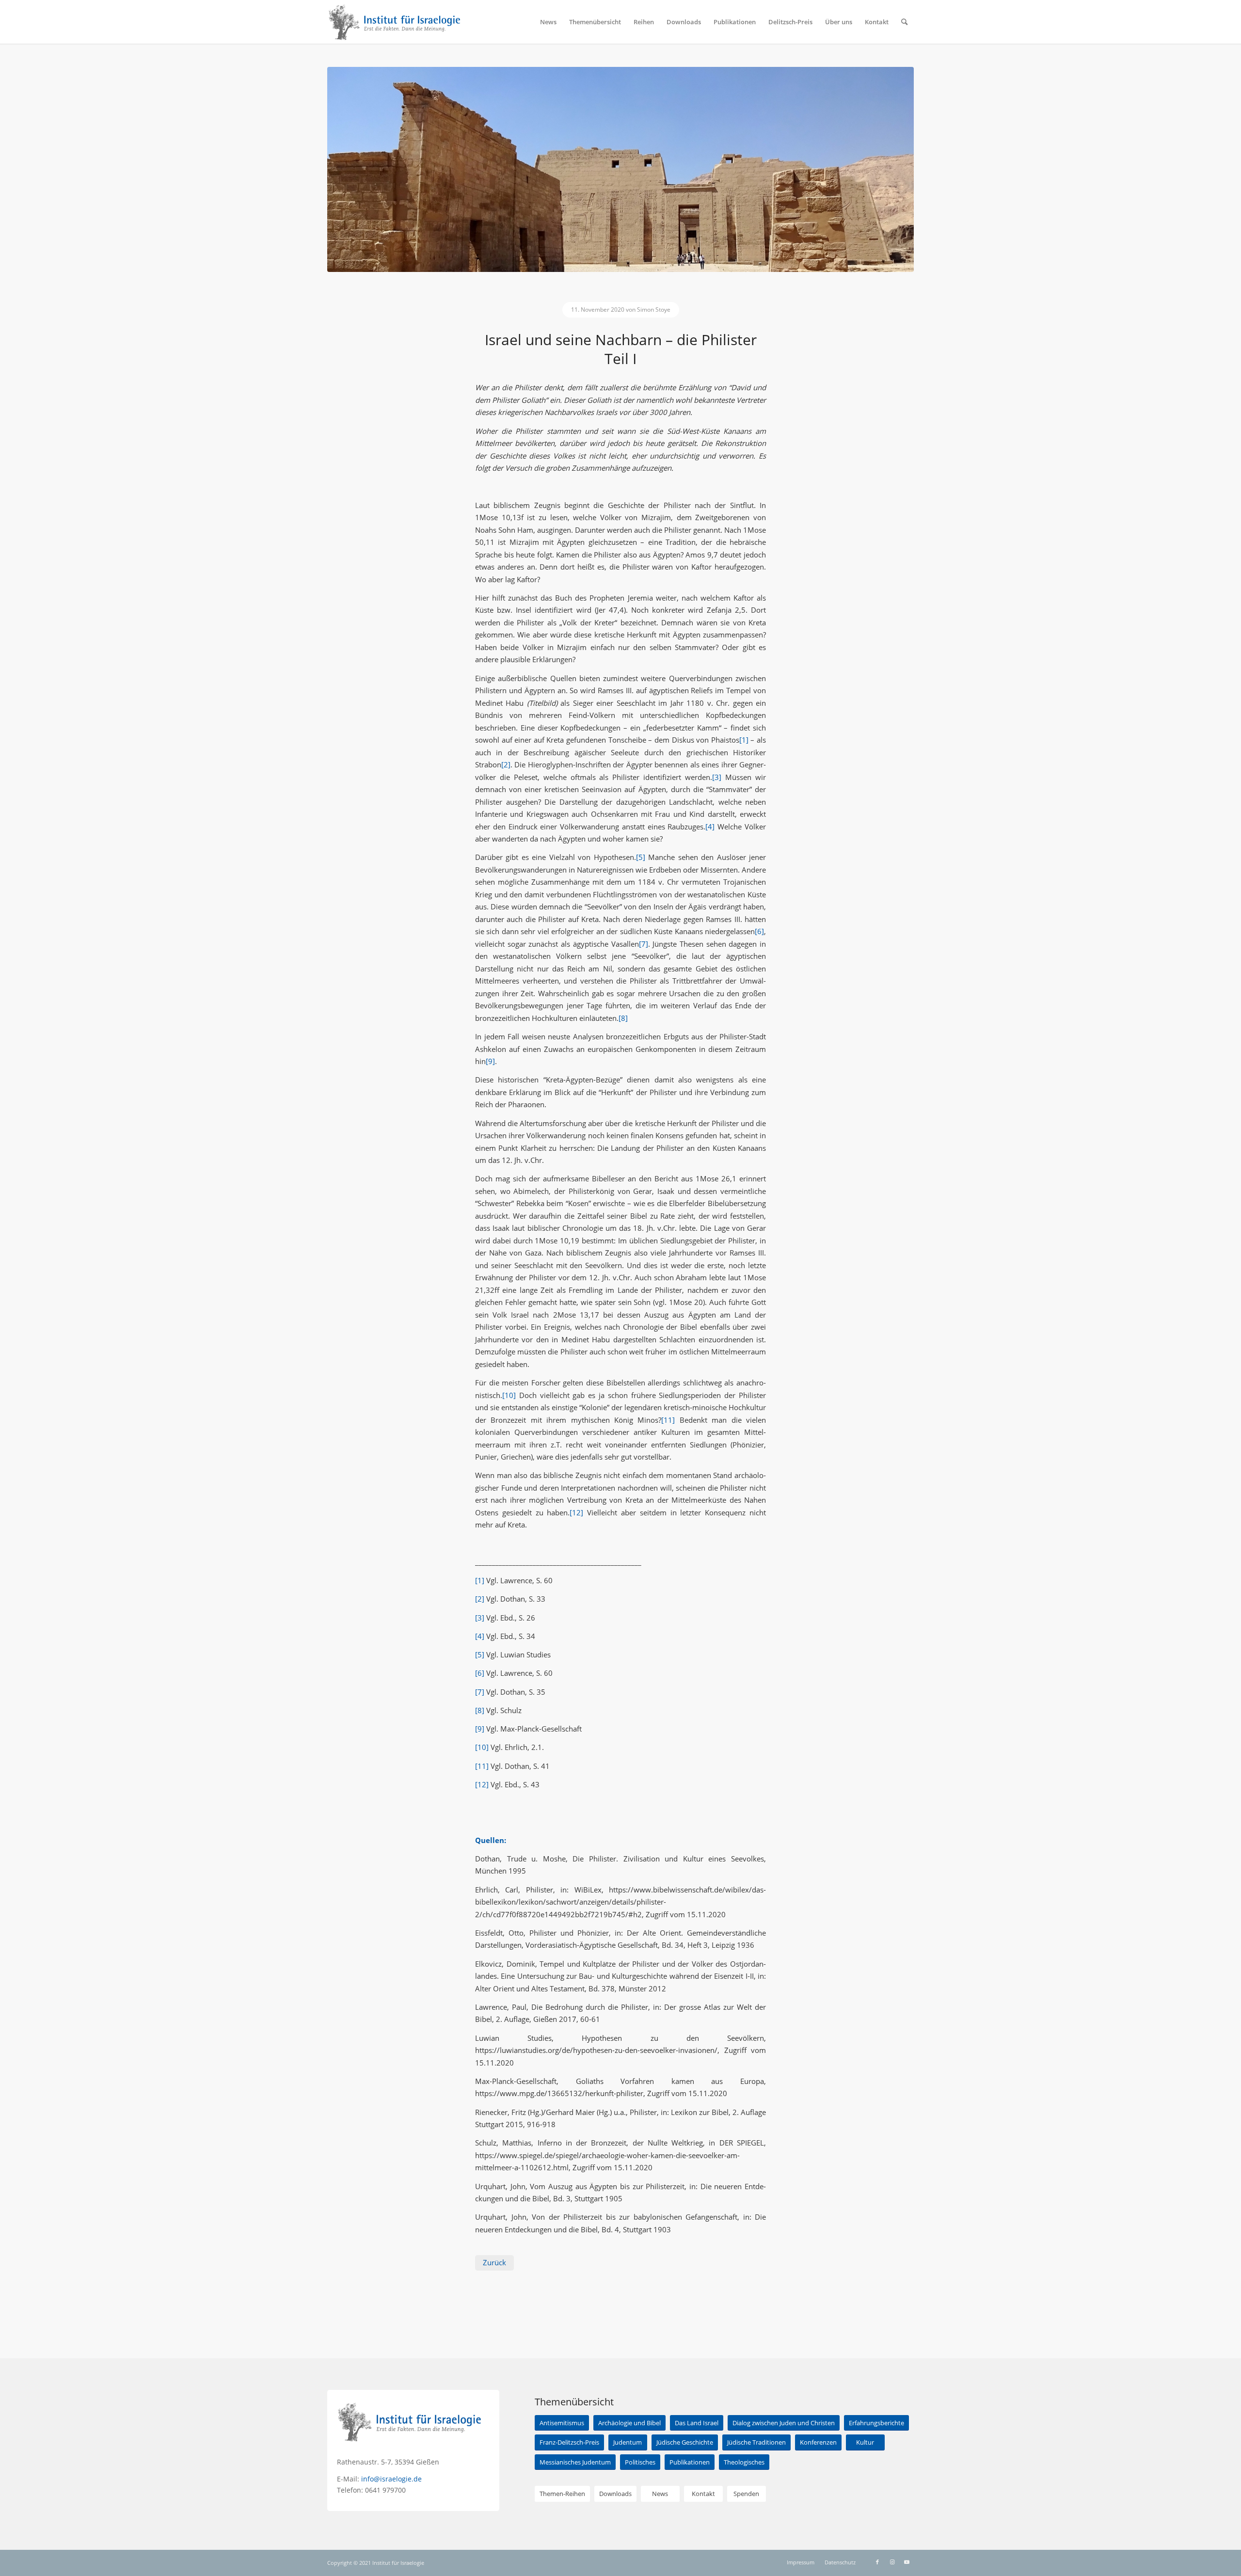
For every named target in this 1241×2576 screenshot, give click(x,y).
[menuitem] (548, 22)
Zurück (494, 2262)
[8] (623, 1018)
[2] (506, 764)
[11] (668, 1420)
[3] (717, 777)
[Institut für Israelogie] (395, 22)
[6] (759, 931)
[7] (644, 944)
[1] (744, 740)
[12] (576, 1512)
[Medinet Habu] (620, 169)
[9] (490, 1061)
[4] (710, 827)
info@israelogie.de (391, 2479)
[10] (509, 1395)
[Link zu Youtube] (907, 2562)
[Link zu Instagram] (892, 2562)
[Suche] (904, 22)
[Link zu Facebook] (877, 2562)
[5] (641, 857)
